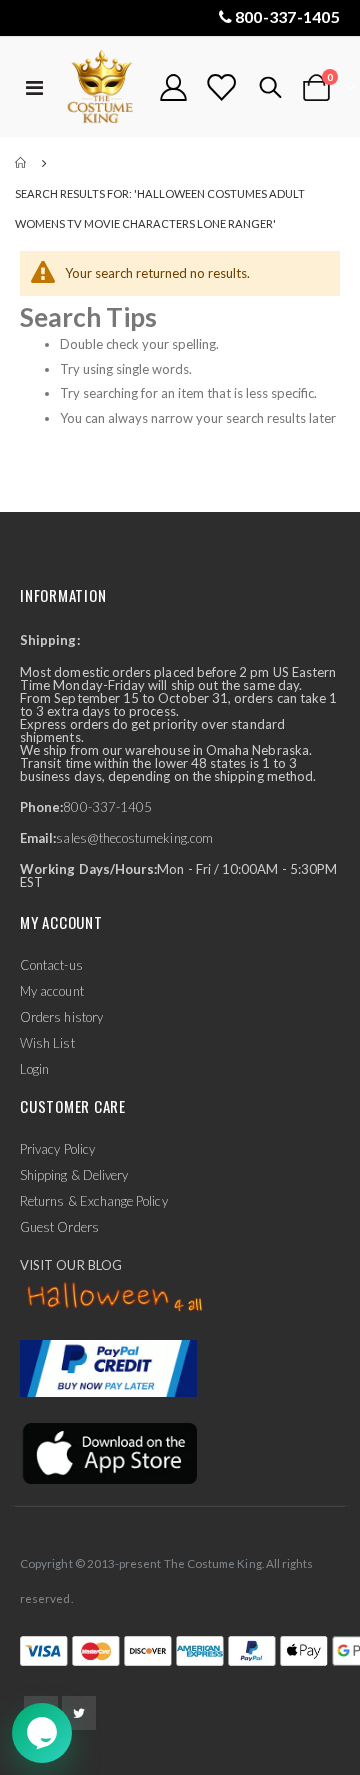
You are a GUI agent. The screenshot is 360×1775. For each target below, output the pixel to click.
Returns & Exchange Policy (94, 1201)
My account (52, 991)
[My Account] (174, 87)
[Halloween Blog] (115, 1298)
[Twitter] (79, 1713)
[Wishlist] (221, 87)
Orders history (61, 1017)
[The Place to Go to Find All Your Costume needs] (102, 87)
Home (22, 163)
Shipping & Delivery (74, 1175)
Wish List (47, 1043)
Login (34, 1069)
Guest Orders (59, 1227)
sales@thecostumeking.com (134, 838)
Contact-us (51, 965)
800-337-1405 (287, 16)
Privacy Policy (57, 1149)
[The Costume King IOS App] (108, 1452)
